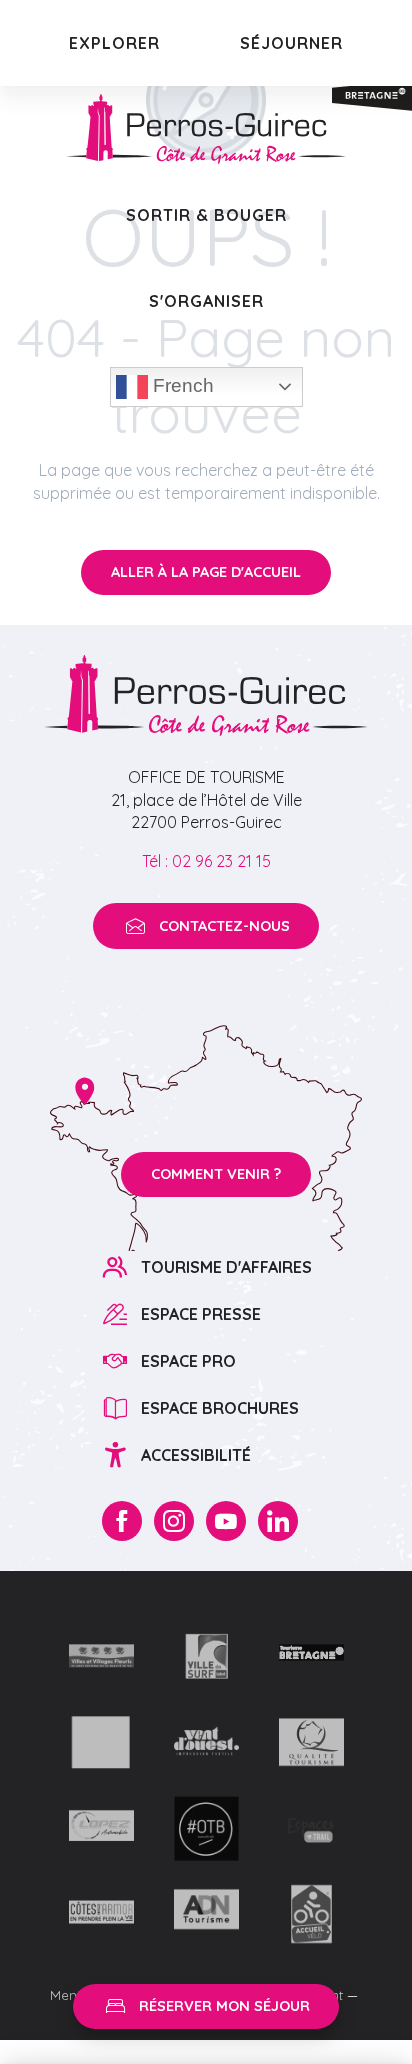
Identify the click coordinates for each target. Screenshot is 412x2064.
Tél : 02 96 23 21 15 (206, 861)
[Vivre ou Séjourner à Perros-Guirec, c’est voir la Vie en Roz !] (206, 129)
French (181, 385)
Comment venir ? (216, 1174)
